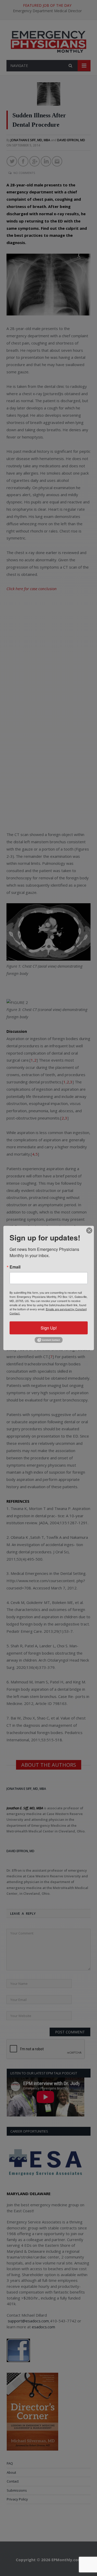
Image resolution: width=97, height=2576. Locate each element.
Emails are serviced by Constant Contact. (48, 1311)
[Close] (89, 1231)
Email (15, 1267)
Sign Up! (49, 1328)
